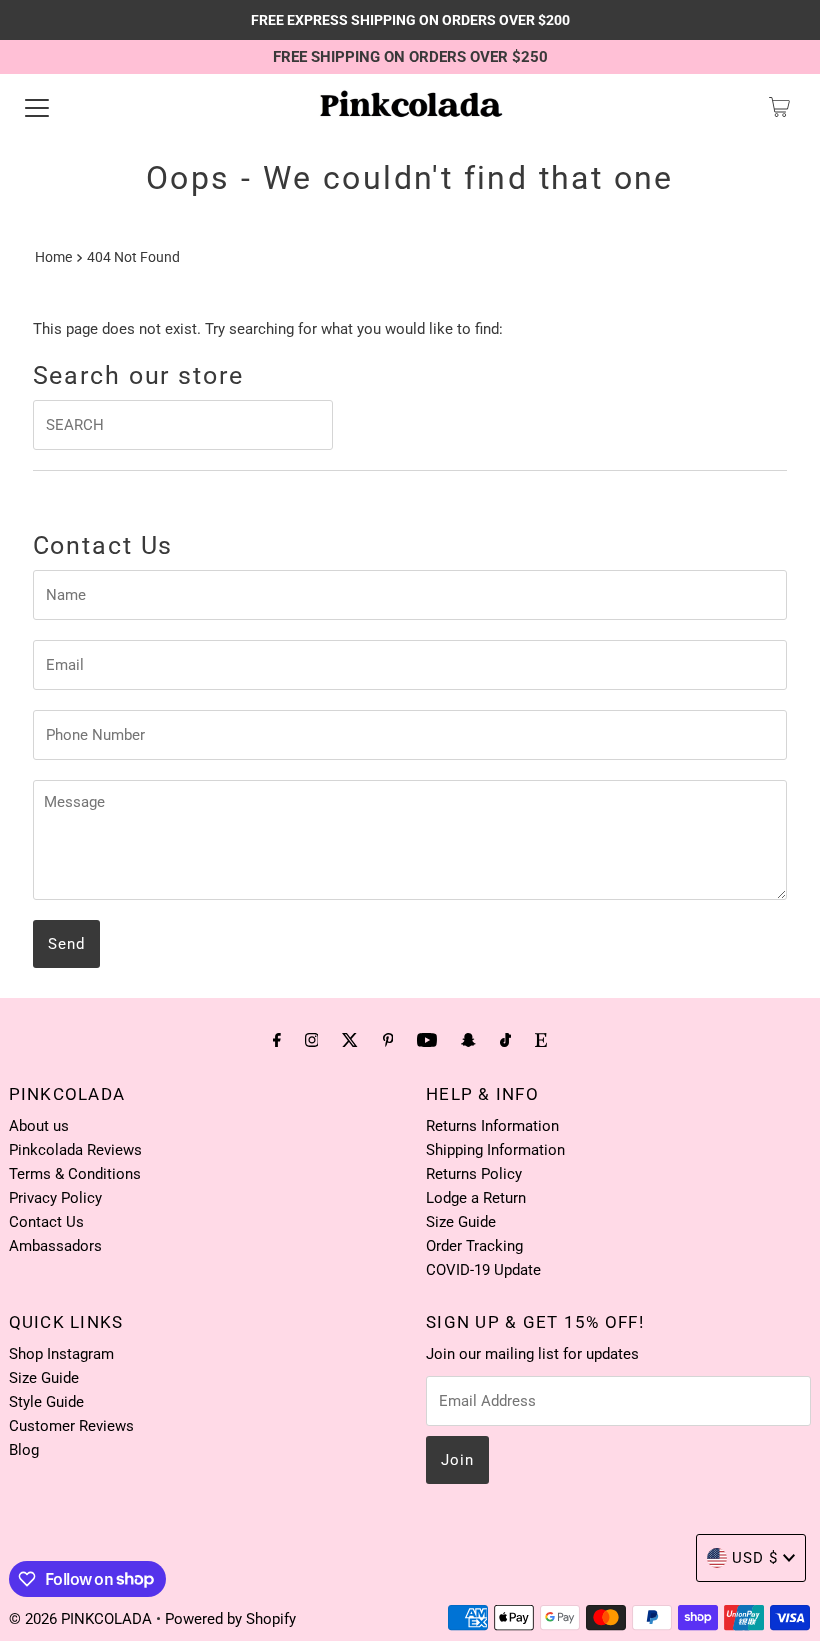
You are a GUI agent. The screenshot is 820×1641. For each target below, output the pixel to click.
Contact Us (46, 1222)
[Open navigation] (37, 107)
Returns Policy (474, 1174)
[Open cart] (779, 107)
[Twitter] (350, 1040)
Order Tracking (474, 1246)
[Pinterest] (388, 1040)
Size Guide (461, 1222)
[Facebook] (277, 1040)
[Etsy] (541, 1040)
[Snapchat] (468, 1040)
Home (53, 257)
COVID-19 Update (483, 1270)
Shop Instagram (61, 1354)
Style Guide (46, 1402)
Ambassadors (55, 1246)
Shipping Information (495, 1150)
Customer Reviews (71, 1426)
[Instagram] (312, 1040)
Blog (24, 1450)
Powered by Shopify (230, 1619)
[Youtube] (427, 1040)
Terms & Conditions (75, 1174)
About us (39, 1126)
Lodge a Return (476, 1198)
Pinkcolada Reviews (75, 1150)
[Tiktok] (505, 1040)
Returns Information (492, 1126)
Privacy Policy (55, 1198)
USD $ (755, 1558)
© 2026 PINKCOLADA (82, 1619)
